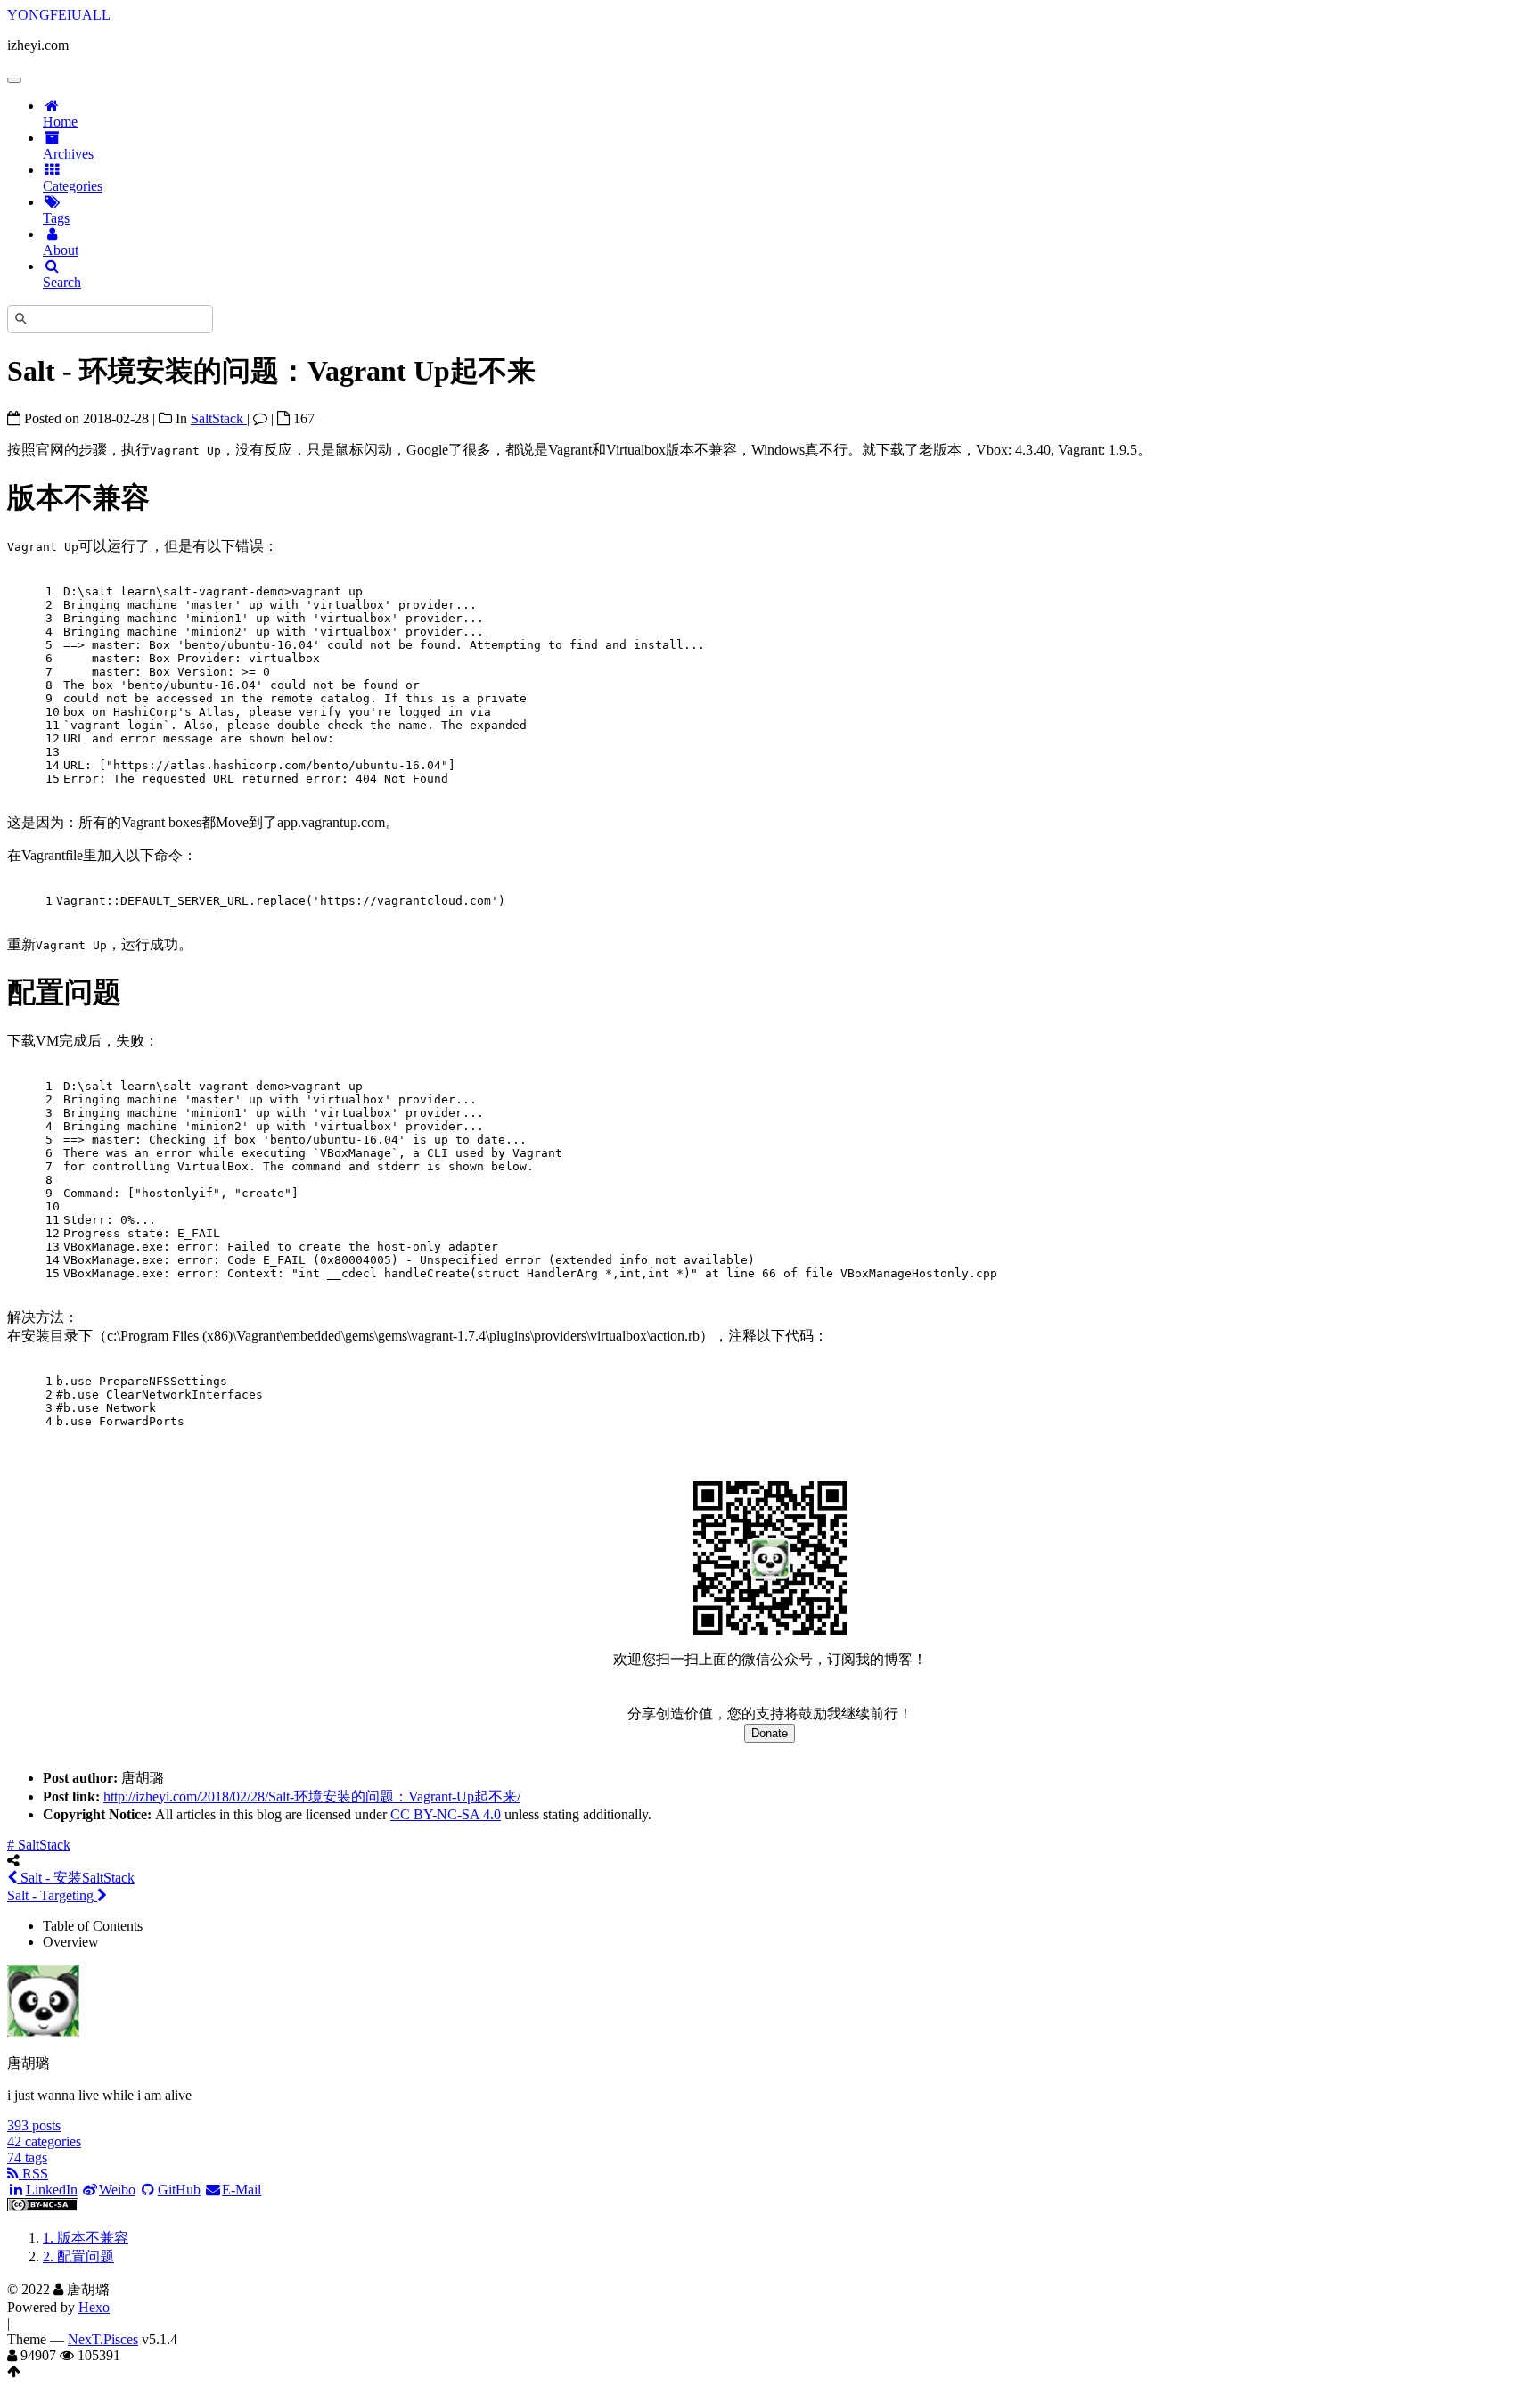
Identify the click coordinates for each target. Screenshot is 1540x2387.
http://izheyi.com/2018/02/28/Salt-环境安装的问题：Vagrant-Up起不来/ (312, 1796)
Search (62, 282)
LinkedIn (52, 2190)
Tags (56, 218)
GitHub (179, 2190)
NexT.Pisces (103, 2339)
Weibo (117, 2190)
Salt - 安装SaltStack (76, 1878)
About (61, 250)
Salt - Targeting (52, 1895)
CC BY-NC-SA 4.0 (446, 1814)
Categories (73, 186)
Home (60, 122)
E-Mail (242, 2190)
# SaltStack (39, 1845)
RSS (33, 2174)
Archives (68, 154)
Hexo (94, 2307)
